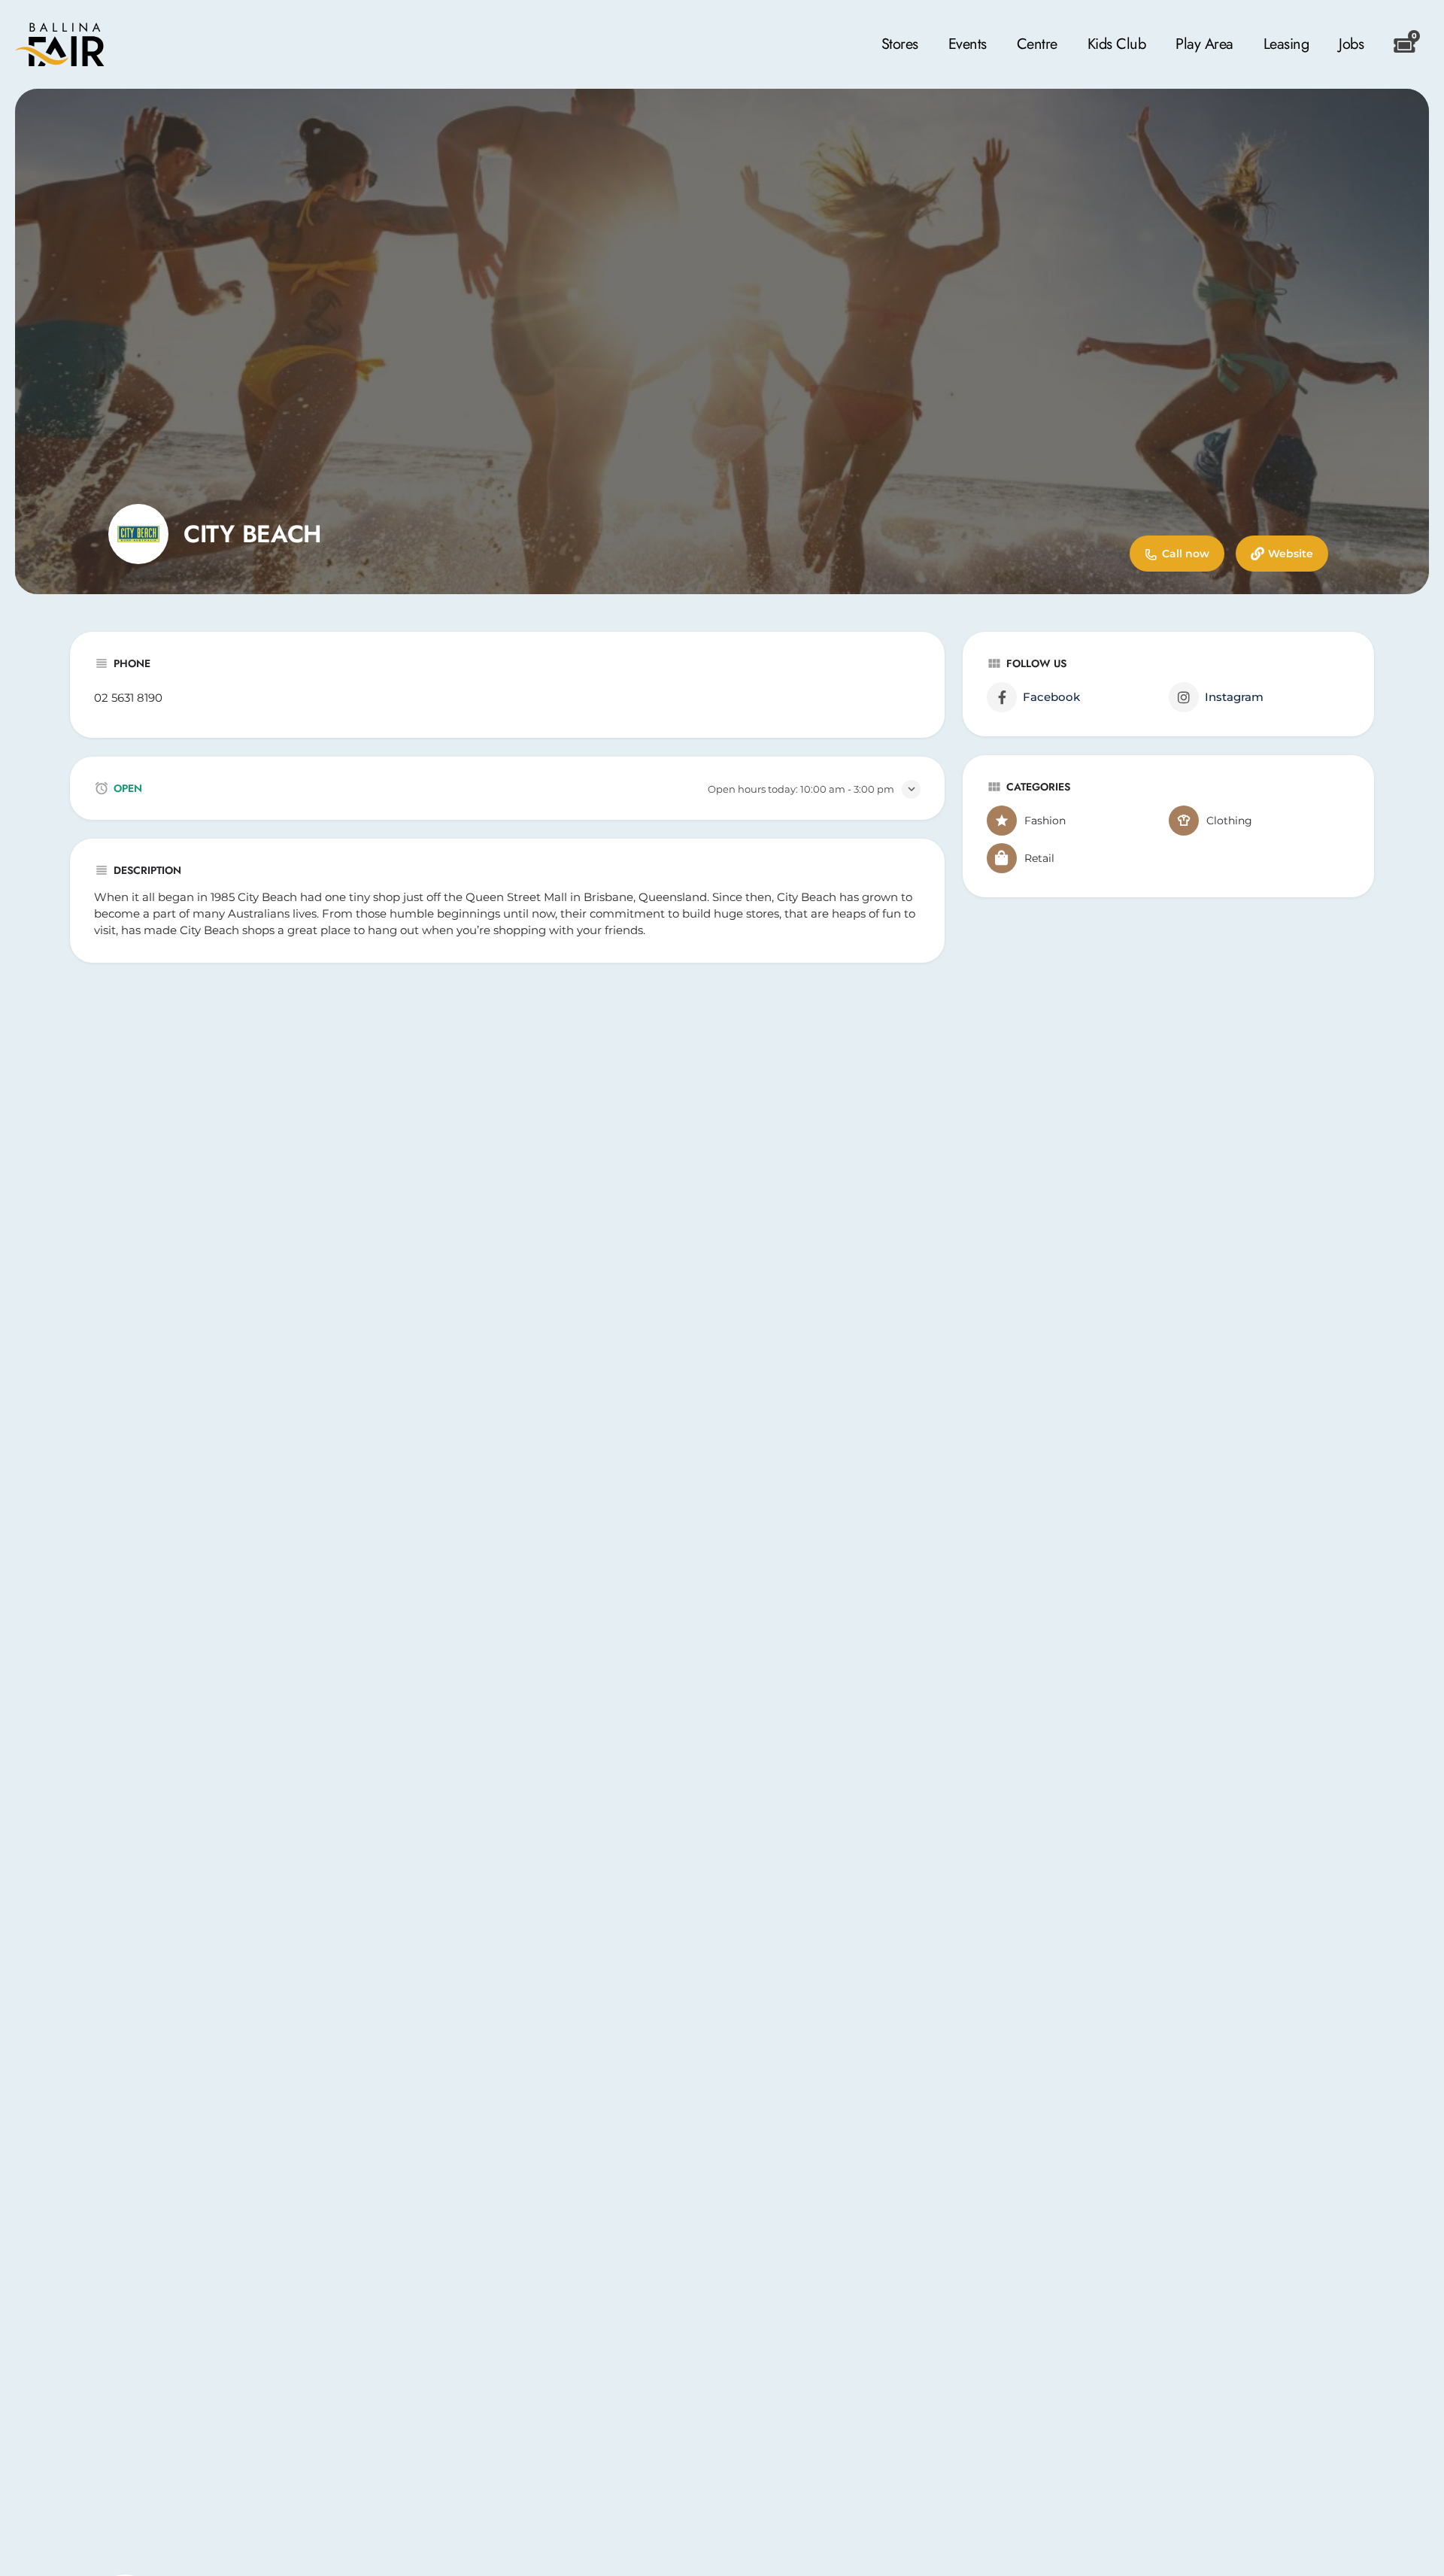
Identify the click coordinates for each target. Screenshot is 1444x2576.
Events (968, 44)
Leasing (1286, 44)
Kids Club (1117, 44)
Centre (1037, 44)
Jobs (1351, 44)
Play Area (1204, 44)
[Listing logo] (138, 534)
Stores (900, 44)
